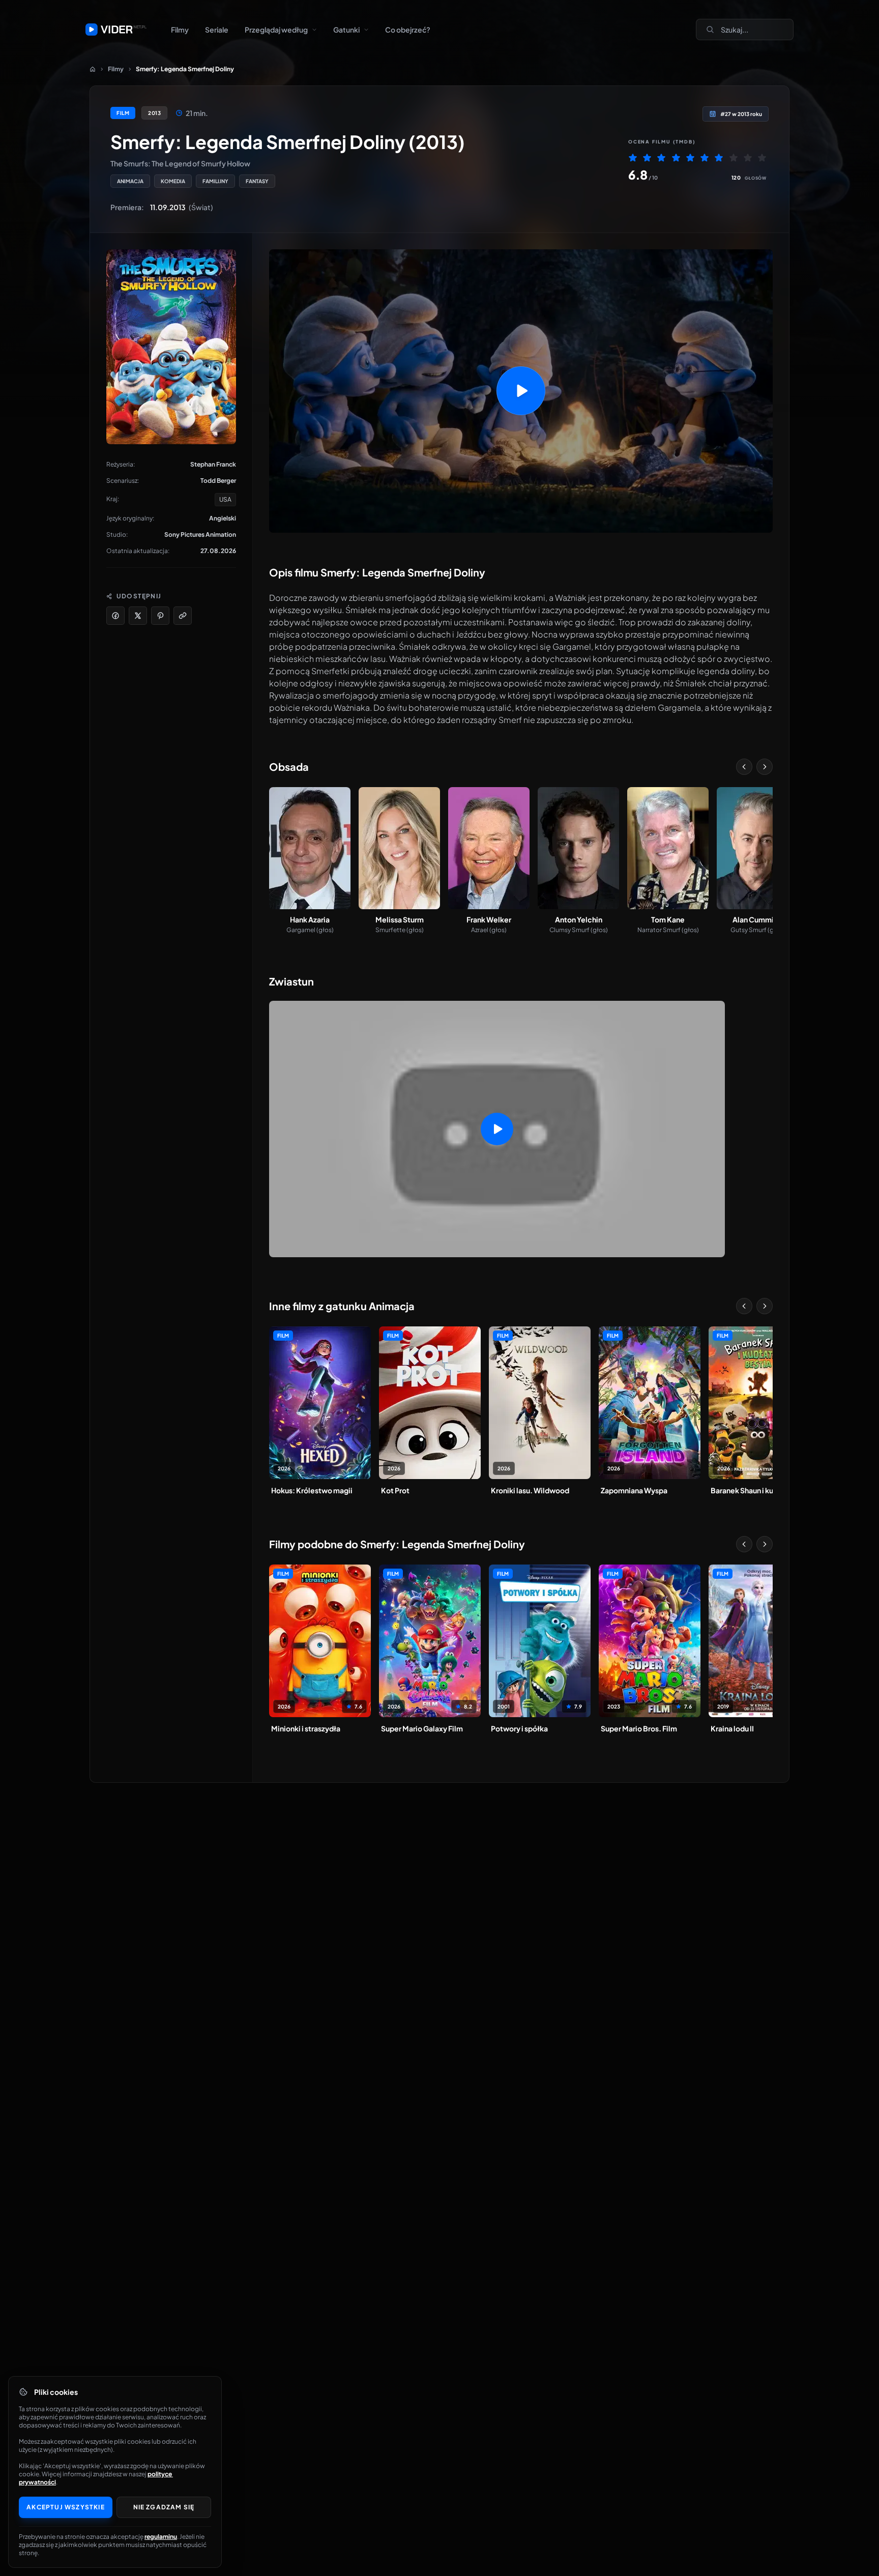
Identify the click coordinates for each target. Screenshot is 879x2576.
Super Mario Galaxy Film (422, 1728)
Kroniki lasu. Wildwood (530, 1490)
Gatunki (346, 30)
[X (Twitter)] (138, 616)
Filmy (180, 30)
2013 (154, 113)
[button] (521, 391)
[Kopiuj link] (183, 616)
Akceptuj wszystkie (66, 2507)
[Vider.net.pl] (116, 30)
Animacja (130, 181)
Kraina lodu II (732, 1728)
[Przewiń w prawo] (765, 767)
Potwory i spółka (519, 1728)
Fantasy (257, 181)
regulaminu (161, 2537)
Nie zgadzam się (164, 2507)
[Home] (93, 69)
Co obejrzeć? (408, 30)
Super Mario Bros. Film (639, 1728)
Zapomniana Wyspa (634, 1490)
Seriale (217, 30)
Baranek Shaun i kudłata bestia (759, 1490)
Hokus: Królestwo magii (312, 1490)
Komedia (173, 181)
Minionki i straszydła (306, 1728)
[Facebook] (115, 616)
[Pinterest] (160, 616)
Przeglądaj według (276, 30)
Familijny (215, 181)
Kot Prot (395, 1490)
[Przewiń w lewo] (744, 767)
